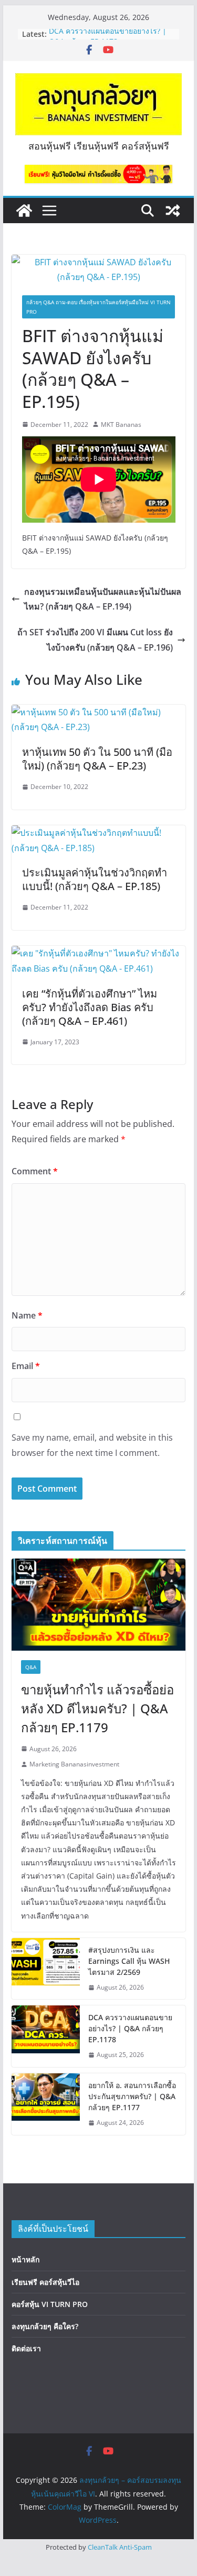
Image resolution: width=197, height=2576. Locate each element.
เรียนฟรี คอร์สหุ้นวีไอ (45, 2282)
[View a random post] (173, 211)
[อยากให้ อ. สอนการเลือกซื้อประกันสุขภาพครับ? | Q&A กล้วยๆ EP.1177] (46, 2104)
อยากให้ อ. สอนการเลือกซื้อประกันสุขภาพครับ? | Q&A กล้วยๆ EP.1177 (132, 2096)
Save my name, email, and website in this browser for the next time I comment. (92, 1445)
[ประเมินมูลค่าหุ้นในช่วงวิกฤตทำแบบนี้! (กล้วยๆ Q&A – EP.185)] (99, 833)
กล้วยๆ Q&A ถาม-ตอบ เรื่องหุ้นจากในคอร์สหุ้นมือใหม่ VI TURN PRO (98, 307)
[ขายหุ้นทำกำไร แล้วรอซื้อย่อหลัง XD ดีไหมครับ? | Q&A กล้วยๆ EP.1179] (99, 1604)
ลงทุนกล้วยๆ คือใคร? (45, 2326)
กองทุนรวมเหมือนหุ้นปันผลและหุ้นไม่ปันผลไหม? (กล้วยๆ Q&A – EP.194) (103, 599)
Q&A (31, 1667)
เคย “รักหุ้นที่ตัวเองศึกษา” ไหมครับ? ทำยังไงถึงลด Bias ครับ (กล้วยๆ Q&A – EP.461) (90, 1007)
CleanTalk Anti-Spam (120, 2547)
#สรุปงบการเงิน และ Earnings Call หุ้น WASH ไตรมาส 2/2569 (129, 1961)
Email (26, 1366)
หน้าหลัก (25, 2259)
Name (27, 1315)
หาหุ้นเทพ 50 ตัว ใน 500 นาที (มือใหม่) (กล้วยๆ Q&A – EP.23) (97, 759)
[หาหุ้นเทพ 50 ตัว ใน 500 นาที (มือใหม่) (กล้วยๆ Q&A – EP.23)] (99, 712)
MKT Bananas (121, 425)
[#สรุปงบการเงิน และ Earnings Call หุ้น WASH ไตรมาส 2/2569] (46, 1969)
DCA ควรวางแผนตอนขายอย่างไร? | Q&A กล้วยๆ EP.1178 (108, 39)
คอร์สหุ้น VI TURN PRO (50, 2304)
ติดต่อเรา (26, 2348)
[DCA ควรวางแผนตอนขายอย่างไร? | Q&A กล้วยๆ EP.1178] (46, 2036)
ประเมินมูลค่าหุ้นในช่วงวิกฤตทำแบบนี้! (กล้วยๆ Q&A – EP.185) (95, 879)
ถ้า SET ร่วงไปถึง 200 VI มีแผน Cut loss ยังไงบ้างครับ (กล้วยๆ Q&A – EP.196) (95, 640)
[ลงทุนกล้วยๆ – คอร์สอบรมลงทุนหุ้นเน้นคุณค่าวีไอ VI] (24, 211)
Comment (35, 1171)
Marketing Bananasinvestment (74, 1764)
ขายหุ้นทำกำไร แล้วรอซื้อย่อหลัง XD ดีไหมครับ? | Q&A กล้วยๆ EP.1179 (97, 1708)
